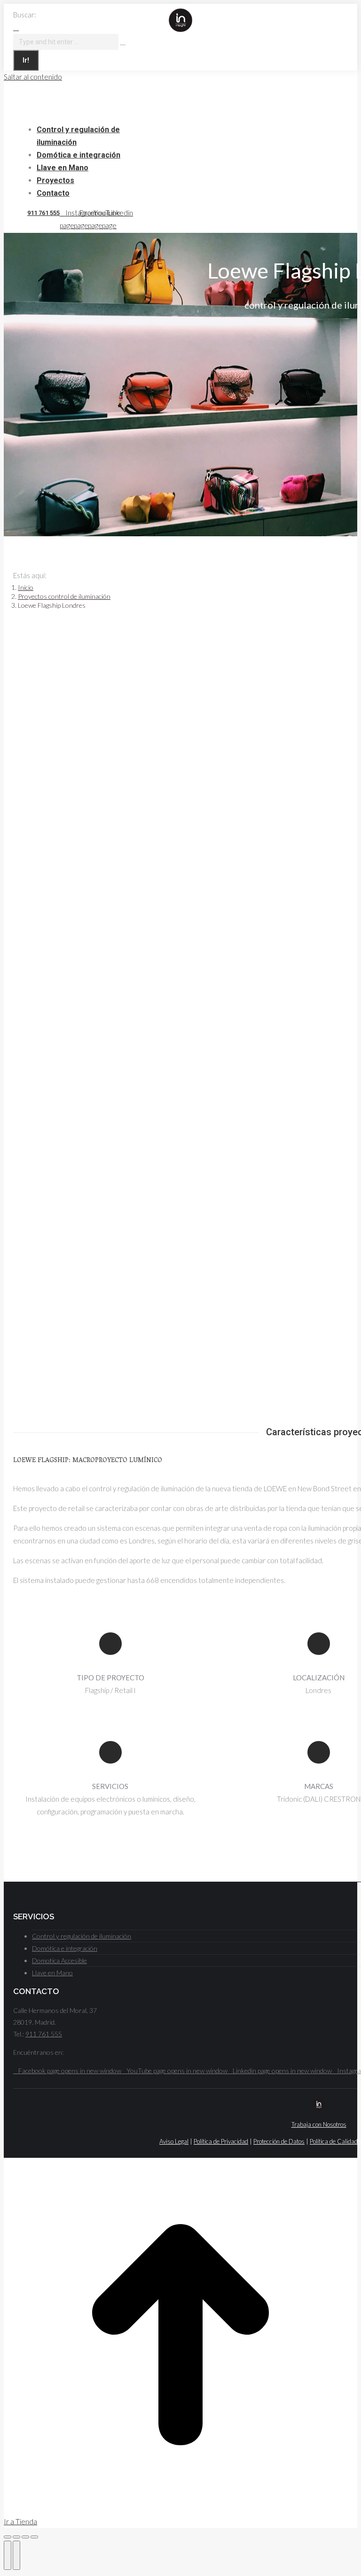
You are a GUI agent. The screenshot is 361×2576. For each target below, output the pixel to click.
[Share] (16, 2537)
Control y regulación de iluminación (82, 1936)
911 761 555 (43, 213)
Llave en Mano (52, 1973)
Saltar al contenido (33, 77)
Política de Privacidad (221, 2141)
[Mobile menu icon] (193, 17)
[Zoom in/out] (34, 2537)
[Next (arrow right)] (16, 2555)
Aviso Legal (174, 2141)
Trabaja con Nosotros (319, 2124)
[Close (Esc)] (8, 2537)
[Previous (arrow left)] (8, 2555)
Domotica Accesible (59, 1960)
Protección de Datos (279, 2141)
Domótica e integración (65, 1948)
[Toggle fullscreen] (25, 2537)
